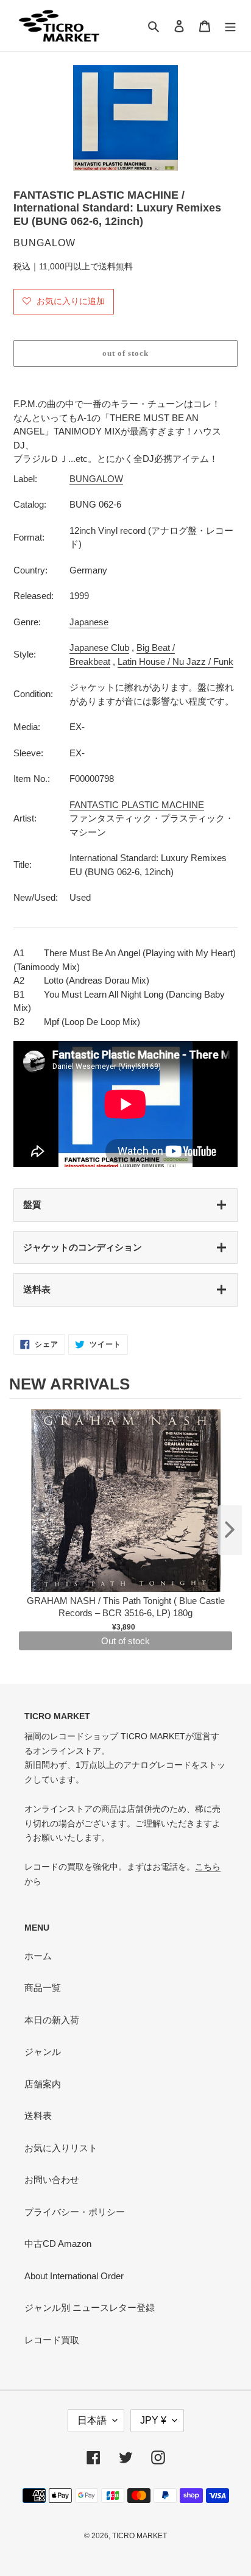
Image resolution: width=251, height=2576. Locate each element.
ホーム (38, 1956)
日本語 (92, 2420)
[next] (230, 1530)
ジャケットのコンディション (83, 1247)
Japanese (89, 622)
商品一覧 (43, 1988)
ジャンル (43, 2052)
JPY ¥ (153, 2420)
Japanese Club (99, 648)
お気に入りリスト (61, 2148)
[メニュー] (230, 26)
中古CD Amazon (58, 2244)
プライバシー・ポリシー (75, 2212)
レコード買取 (52, 2340)
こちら (208, 1867)
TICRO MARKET (140, 2536)
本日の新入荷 (52, 2020)
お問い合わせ (52, 2180)
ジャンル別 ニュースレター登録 (90, 2308)
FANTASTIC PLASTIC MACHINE (137, 805)
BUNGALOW (96, 479)
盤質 (32, 1205)
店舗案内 (43, 2084)
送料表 (37, 1289)
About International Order (74, 2276)
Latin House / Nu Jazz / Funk (175, 662)
